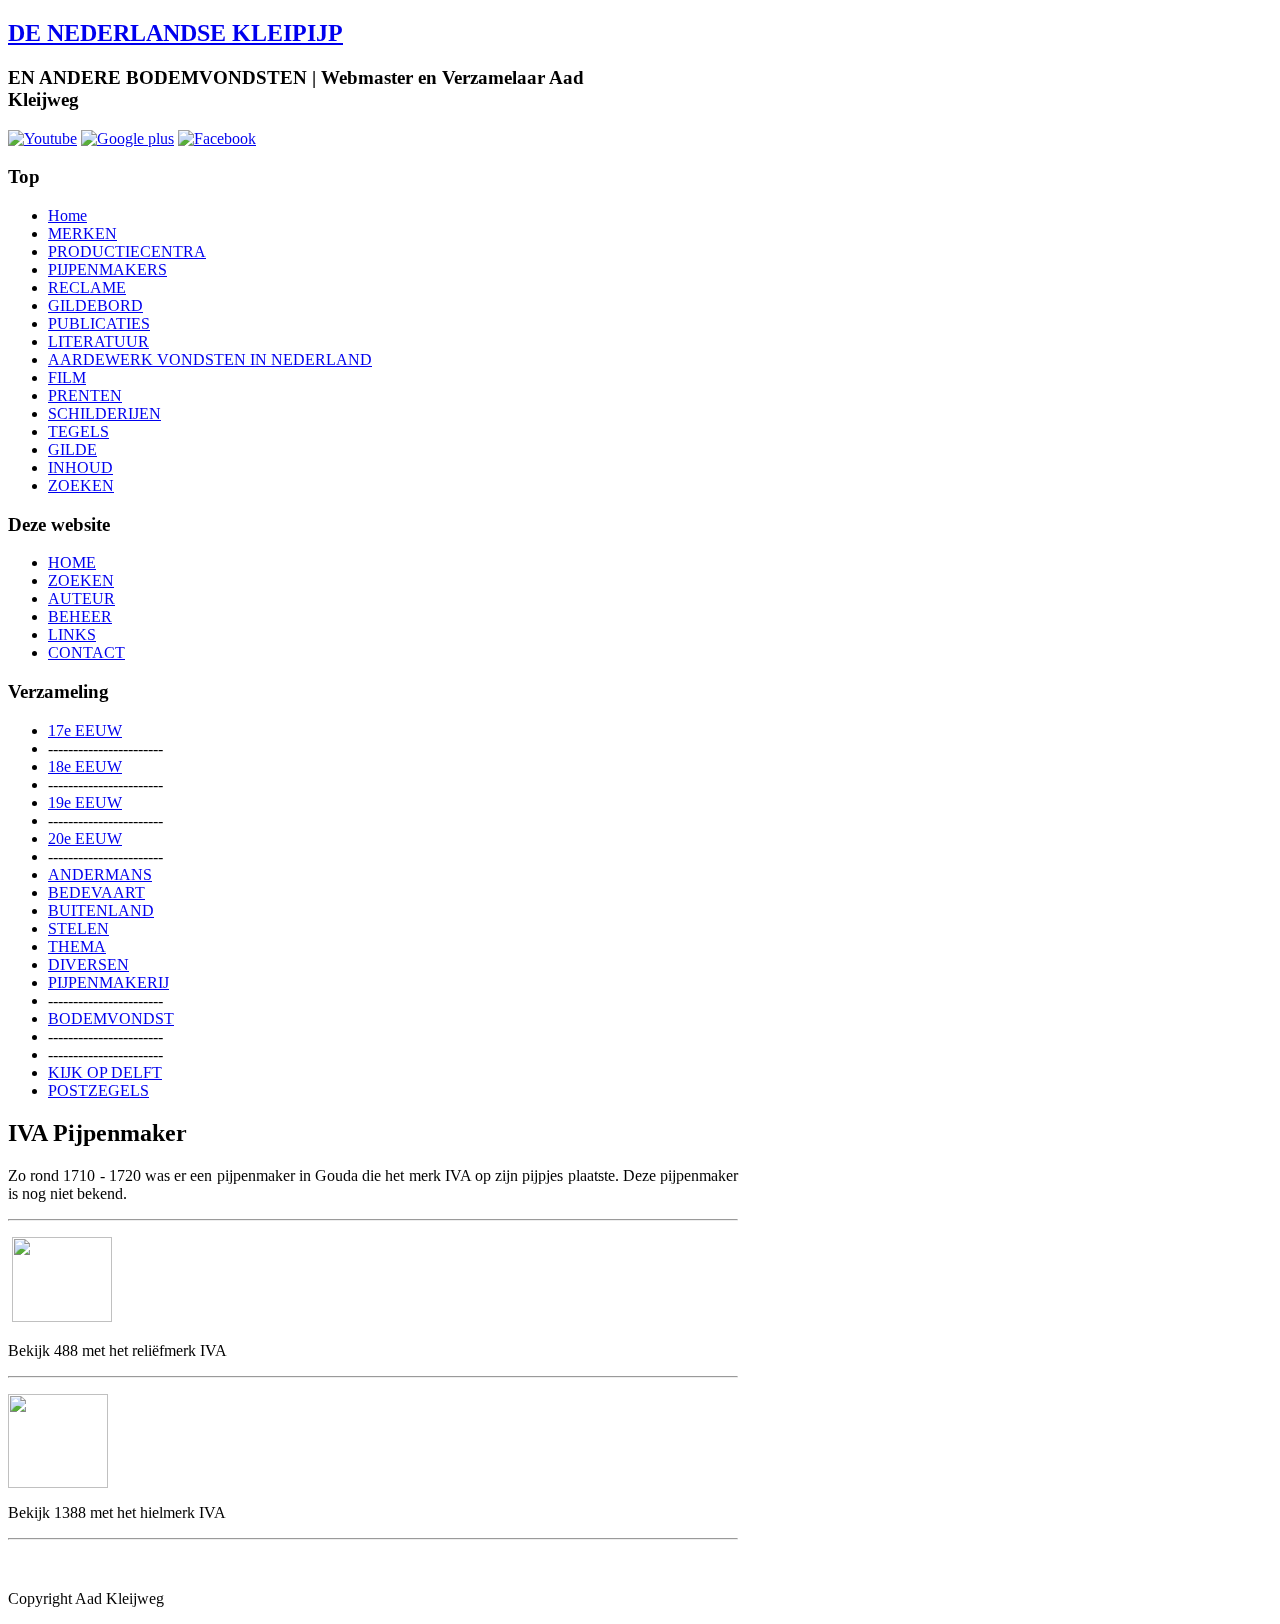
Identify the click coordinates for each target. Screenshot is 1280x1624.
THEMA (77, 946)
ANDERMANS (100, 874)
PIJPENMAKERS (107, 269)
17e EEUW (85, 730)
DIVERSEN (88, 964)
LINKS (72, 634)
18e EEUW (85, 766)
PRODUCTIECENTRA (127, 251)
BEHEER (80, 616)
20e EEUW (85, 838)
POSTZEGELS (98, 1090)
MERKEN (82, 233)
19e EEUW (85, 802)
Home (67, 215)
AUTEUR (81, 598)
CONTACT (86, 652)
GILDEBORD (95, 305)
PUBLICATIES (99, 323)
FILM (67, 377)
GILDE (72, 449)
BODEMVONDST (111, 1018)
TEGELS (78, 431)
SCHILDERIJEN (104, 413)
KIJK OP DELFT (105, 1072)
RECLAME (87, 287)
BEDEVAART (96, 892)
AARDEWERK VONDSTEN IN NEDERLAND (210, 359)
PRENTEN (85, 395)
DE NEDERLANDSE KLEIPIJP (175, 33)
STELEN (78, 928)
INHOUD (80, 467)
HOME (72, 562)
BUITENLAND (101, 910)
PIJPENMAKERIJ (108, 982)
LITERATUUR (98, 341)
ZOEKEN (81, 485)
